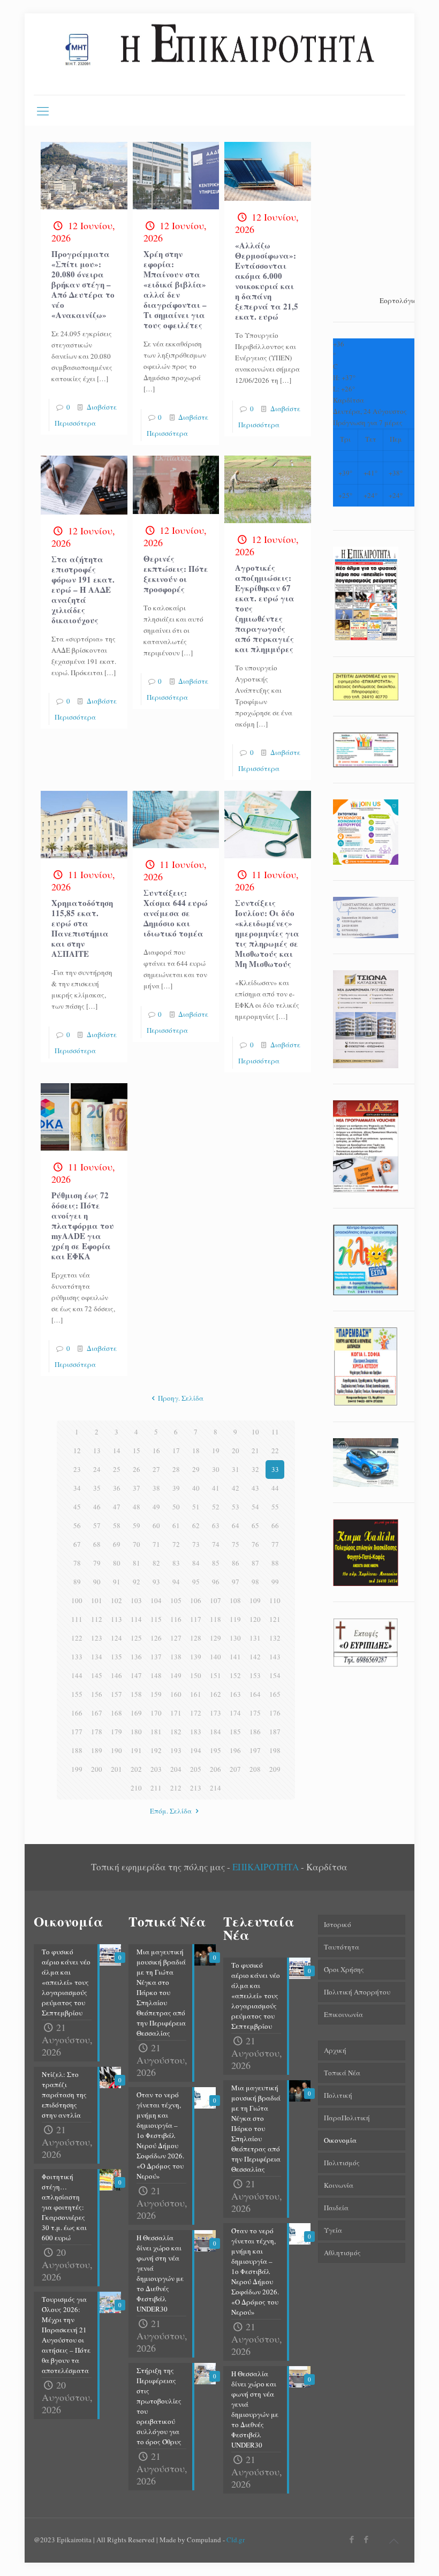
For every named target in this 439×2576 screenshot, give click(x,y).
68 (97, 1544)
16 (156, 1451)
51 (196, 1507)
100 (77, 1600)
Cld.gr (236, 2540)
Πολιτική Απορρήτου (357, 1992)
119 (235, 1619)
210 (136, 1788)
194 (196, 1750)
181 (156, 1732)
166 (77, 1713)
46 (97, 1507)
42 (236, 1488)
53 (236, 1507)
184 (215, 1732)
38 (156, 1488)
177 (77, 1732)
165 (275, 1694)
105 (176, 1600)
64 (236, 1525)
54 (255, 1507)
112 (97, 1619)
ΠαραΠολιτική (347, 2118)
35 (97, 1488)
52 (216, 1507)
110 (275, 1600)
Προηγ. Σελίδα (181, 1398)
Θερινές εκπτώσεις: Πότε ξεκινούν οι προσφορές (176, 574)
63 (216, 1525)
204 (176, 1769)
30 (216, 1469)
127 (176, 1638)
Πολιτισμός (342, 2163)
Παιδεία (336, 2208)
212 (176, 1788)
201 (116, 1769)
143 (275, 1657)
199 (77, 1769)
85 (216, 1563)
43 (255, 1488)
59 (137, 1525)
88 (275, 1563)
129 (215, 1638)
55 (275, 1507)
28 (176, 1469)
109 (255, 1600)
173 (215, 1713)
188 (77, 1750)
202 (136, 1769)
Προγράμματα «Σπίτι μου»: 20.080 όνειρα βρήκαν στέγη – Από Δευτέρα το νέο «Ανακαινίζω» (83, 284)
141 (235, 1657)
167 (97, 1713)
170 (156, 1713)
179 (116, 1732)
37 (137, 1488)
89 (77, 1582)
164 (255, 1694)
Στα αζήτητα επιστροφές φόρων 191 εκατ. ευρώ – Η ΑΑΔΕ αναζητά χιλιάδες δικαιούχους (83, 590)
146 (116, 1675)
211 (156, 1788)
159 (156, 1694)
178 (97, 1732)
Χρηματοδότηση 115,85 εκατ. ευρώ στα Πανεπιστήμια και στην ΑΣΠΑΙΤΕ (82, 928)
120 (255, 1619)
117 (196, 1619)
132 (275, 1638)
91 (117, 1582)
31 (236, 1469)
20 (236, 1451)
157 (116, 1694)
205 (196, 1769)
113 (116, 1619)
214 (215, 1788)
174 (235, 1713)
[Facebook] (352, 2539)
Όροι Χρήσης (344, 1969)
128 (196, 1638)
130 (235, 1638)
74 (216, 1544)
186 (255, 1732)
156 (97, 1694)
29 (196, 1469)
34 (77, 1488)
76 (255, 1544)
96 (216, 1582)
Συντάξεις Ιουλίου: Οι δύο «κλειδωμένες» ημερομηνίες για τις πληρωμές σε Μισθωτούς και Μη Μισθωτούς (267, 933)
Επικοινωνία (343, 2014)
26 (137, 1469)
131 (255, 1638)
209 (275, 1769)
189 (97, 1750)
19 (216, 1451)
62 (196, 1525)
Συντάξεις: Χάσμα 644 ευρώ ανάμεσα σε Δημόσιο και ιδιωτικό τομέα (176, 913)
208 (255, 1769)
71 (156, 1544)
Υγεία (333, 2230)
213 (196, 1788)
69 (117, 1544)
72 (176, 1544)
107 (215, 1600)
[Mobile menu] (43, 110)
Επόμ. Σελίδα (171, 1811)
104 (156, 1600)
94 (176, 1582)
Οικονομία (340, 2140)
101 (97, 1600)
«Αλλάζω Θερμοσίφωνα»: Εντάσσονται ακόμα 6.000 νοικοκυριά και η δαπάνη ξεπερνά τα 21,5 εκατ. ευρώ (267, 281)
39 (176, 1488)
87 (255, 1563)
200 (97, 1769)
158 (136, 1694)
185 (235, 1732)
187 (275, 1732)
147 (136, 1675)
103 (136, 1600)
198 (275, 1750)
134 (97, 1657)
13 (97, 1451)
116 (176, 1619)
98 (255, 1582)
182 (176, 1732)
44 (275, 1488)
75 (236, 1544)
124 (116, 1638)
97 (236, 1582)
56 (77, 1525)
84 (196, 1563)
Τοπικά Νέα (342, 2073)
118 (215, 1619)
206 (215, 1769)
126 (156, 1638)
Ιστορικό (338, 1924)
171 (176, 1713)
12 (77, 1451)
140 (215, 1657)
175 (255, 1713)
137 (156, 1657)
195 (215, 1750)
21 (255, 1451)
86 (236, 1563)
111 (77, 1619)
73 (196, 1544)
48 (137, 1507)
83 (176, 1563)
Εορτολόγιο (398, 300)
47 (117, 1507)
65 (255, 1525)
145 (97, 1675)
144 (77, 1675)
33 (275, 1469)
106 (196, 1600)
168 (116, 1713)
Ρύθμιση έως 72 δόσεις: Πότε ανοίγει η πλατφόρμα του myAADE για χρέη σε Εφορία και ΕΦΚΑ (83, 1226)
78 (77, 1563)
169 (136, 1713)
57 (97, 1525)
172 (196, 1713)
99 (275, 1582)
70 (137, 1544)
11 (275, 1432)
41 (216, 1488)
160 (176, 1694)
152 (235, 1675)
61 (176, 1525)
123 (97, 1638)
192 (156, 1750)
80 (117, 1563)
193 (176, 1750)
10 (255, 1432)
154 (275, 1675)
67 (77, 1544)
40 (196, 1488)
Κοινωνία (339, 2185)
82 (156, 1563)
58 (117, 1525)
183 (196, 1732)
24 (97, 1469)
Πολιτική (338, 2095)
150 (196, 1675)
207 (235, 1769)
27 (156, 1469)
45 (77, 1507)
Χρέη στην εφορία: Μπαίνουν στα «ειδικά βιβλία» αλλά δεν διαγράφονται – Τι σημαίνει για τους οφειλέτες (175, 289)
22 (275, 1451)
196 (235, 1750)
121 (275, 1619)
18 (196, 1451)
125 (136, 1638)
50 (176, 1507)
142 (255, 1657)
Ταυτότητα (342, 1947)
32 (255, 1469)
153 (255, 1675)
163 (235, 1694)
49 (156, 1507)
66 (275, 1525)
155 (77, 1694)
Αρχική (335, 2050)
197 (255, 1750)
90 (97, 1582)
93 (156, 1582)
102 (116, 1600)
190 (116, 1750)
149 (176, 1675)
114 (136, 1619)
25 (117, 1469)
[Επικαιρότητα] (219, 54)
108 (235, 1600)
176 (275, 1713)
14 (117, 1451)
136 (136, 1657)
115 (156, 1619)
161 (196, 1694)
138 (176, 1657)
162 (215, 1694)
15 (137, 1451)
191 (136, 1750)
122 (77, 1638)
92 (137, 1582)
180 (136, 1732)
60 (156, 1525)
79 (97, 1563)
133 (77, 1657)
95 (196, 1582)
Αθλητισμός (342, 2253)
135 (116, 1657)
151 (215, 1675)
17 (176, 1451)
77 (275, 1544)
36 (117, 1488)
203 (156, 1769)
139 (196, 1657)
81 (137, 1563)
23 (77, 1469)
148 (156, 1675)
